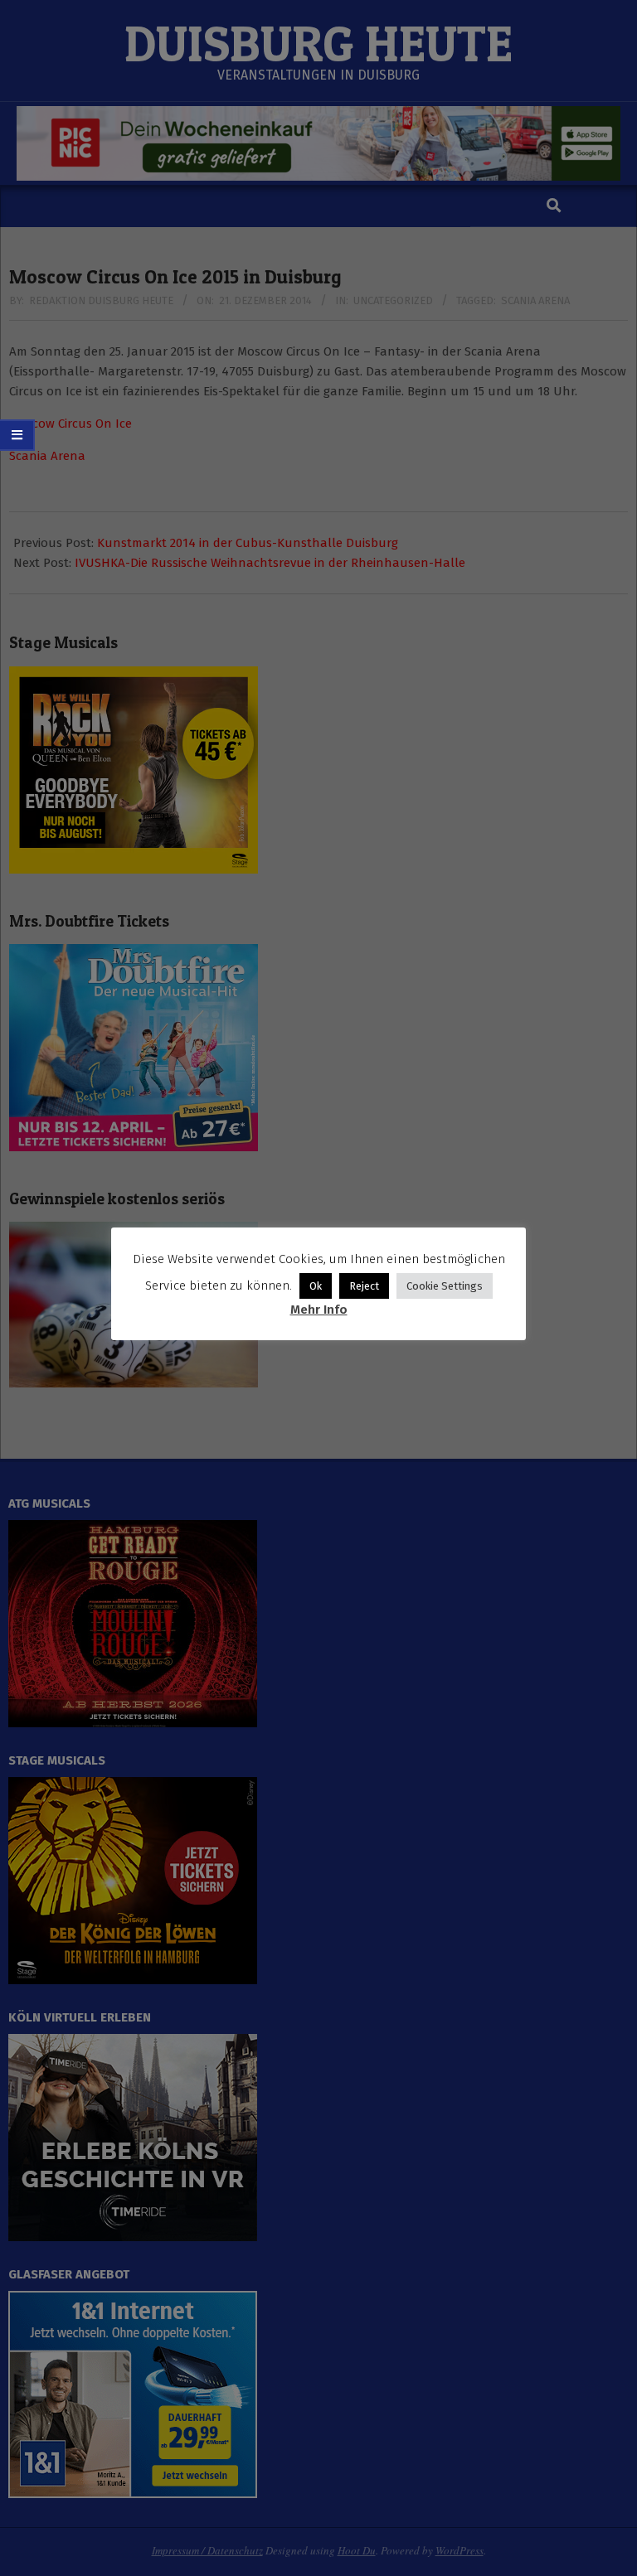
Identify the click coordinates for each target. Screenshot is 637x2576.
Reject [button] (364, 1286)
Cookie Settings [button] (445, 1286)
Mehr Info (319, 1310)
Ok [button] (316, 1286)
